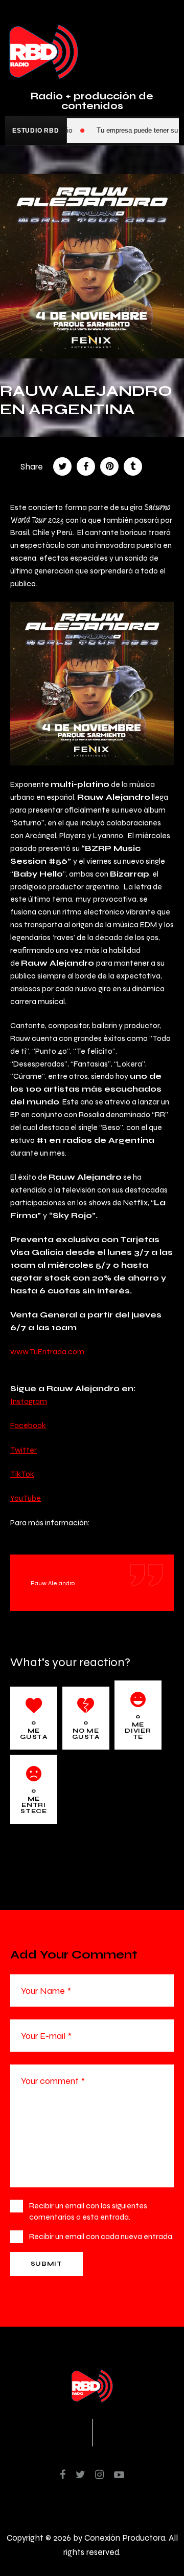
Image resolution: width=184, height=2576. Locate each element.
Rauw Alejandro (53, 1583)
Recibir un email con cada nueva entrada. (101, 2236)
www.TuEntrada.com (47, 1351)
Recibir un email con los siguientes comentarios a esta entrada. (88, 2211)
